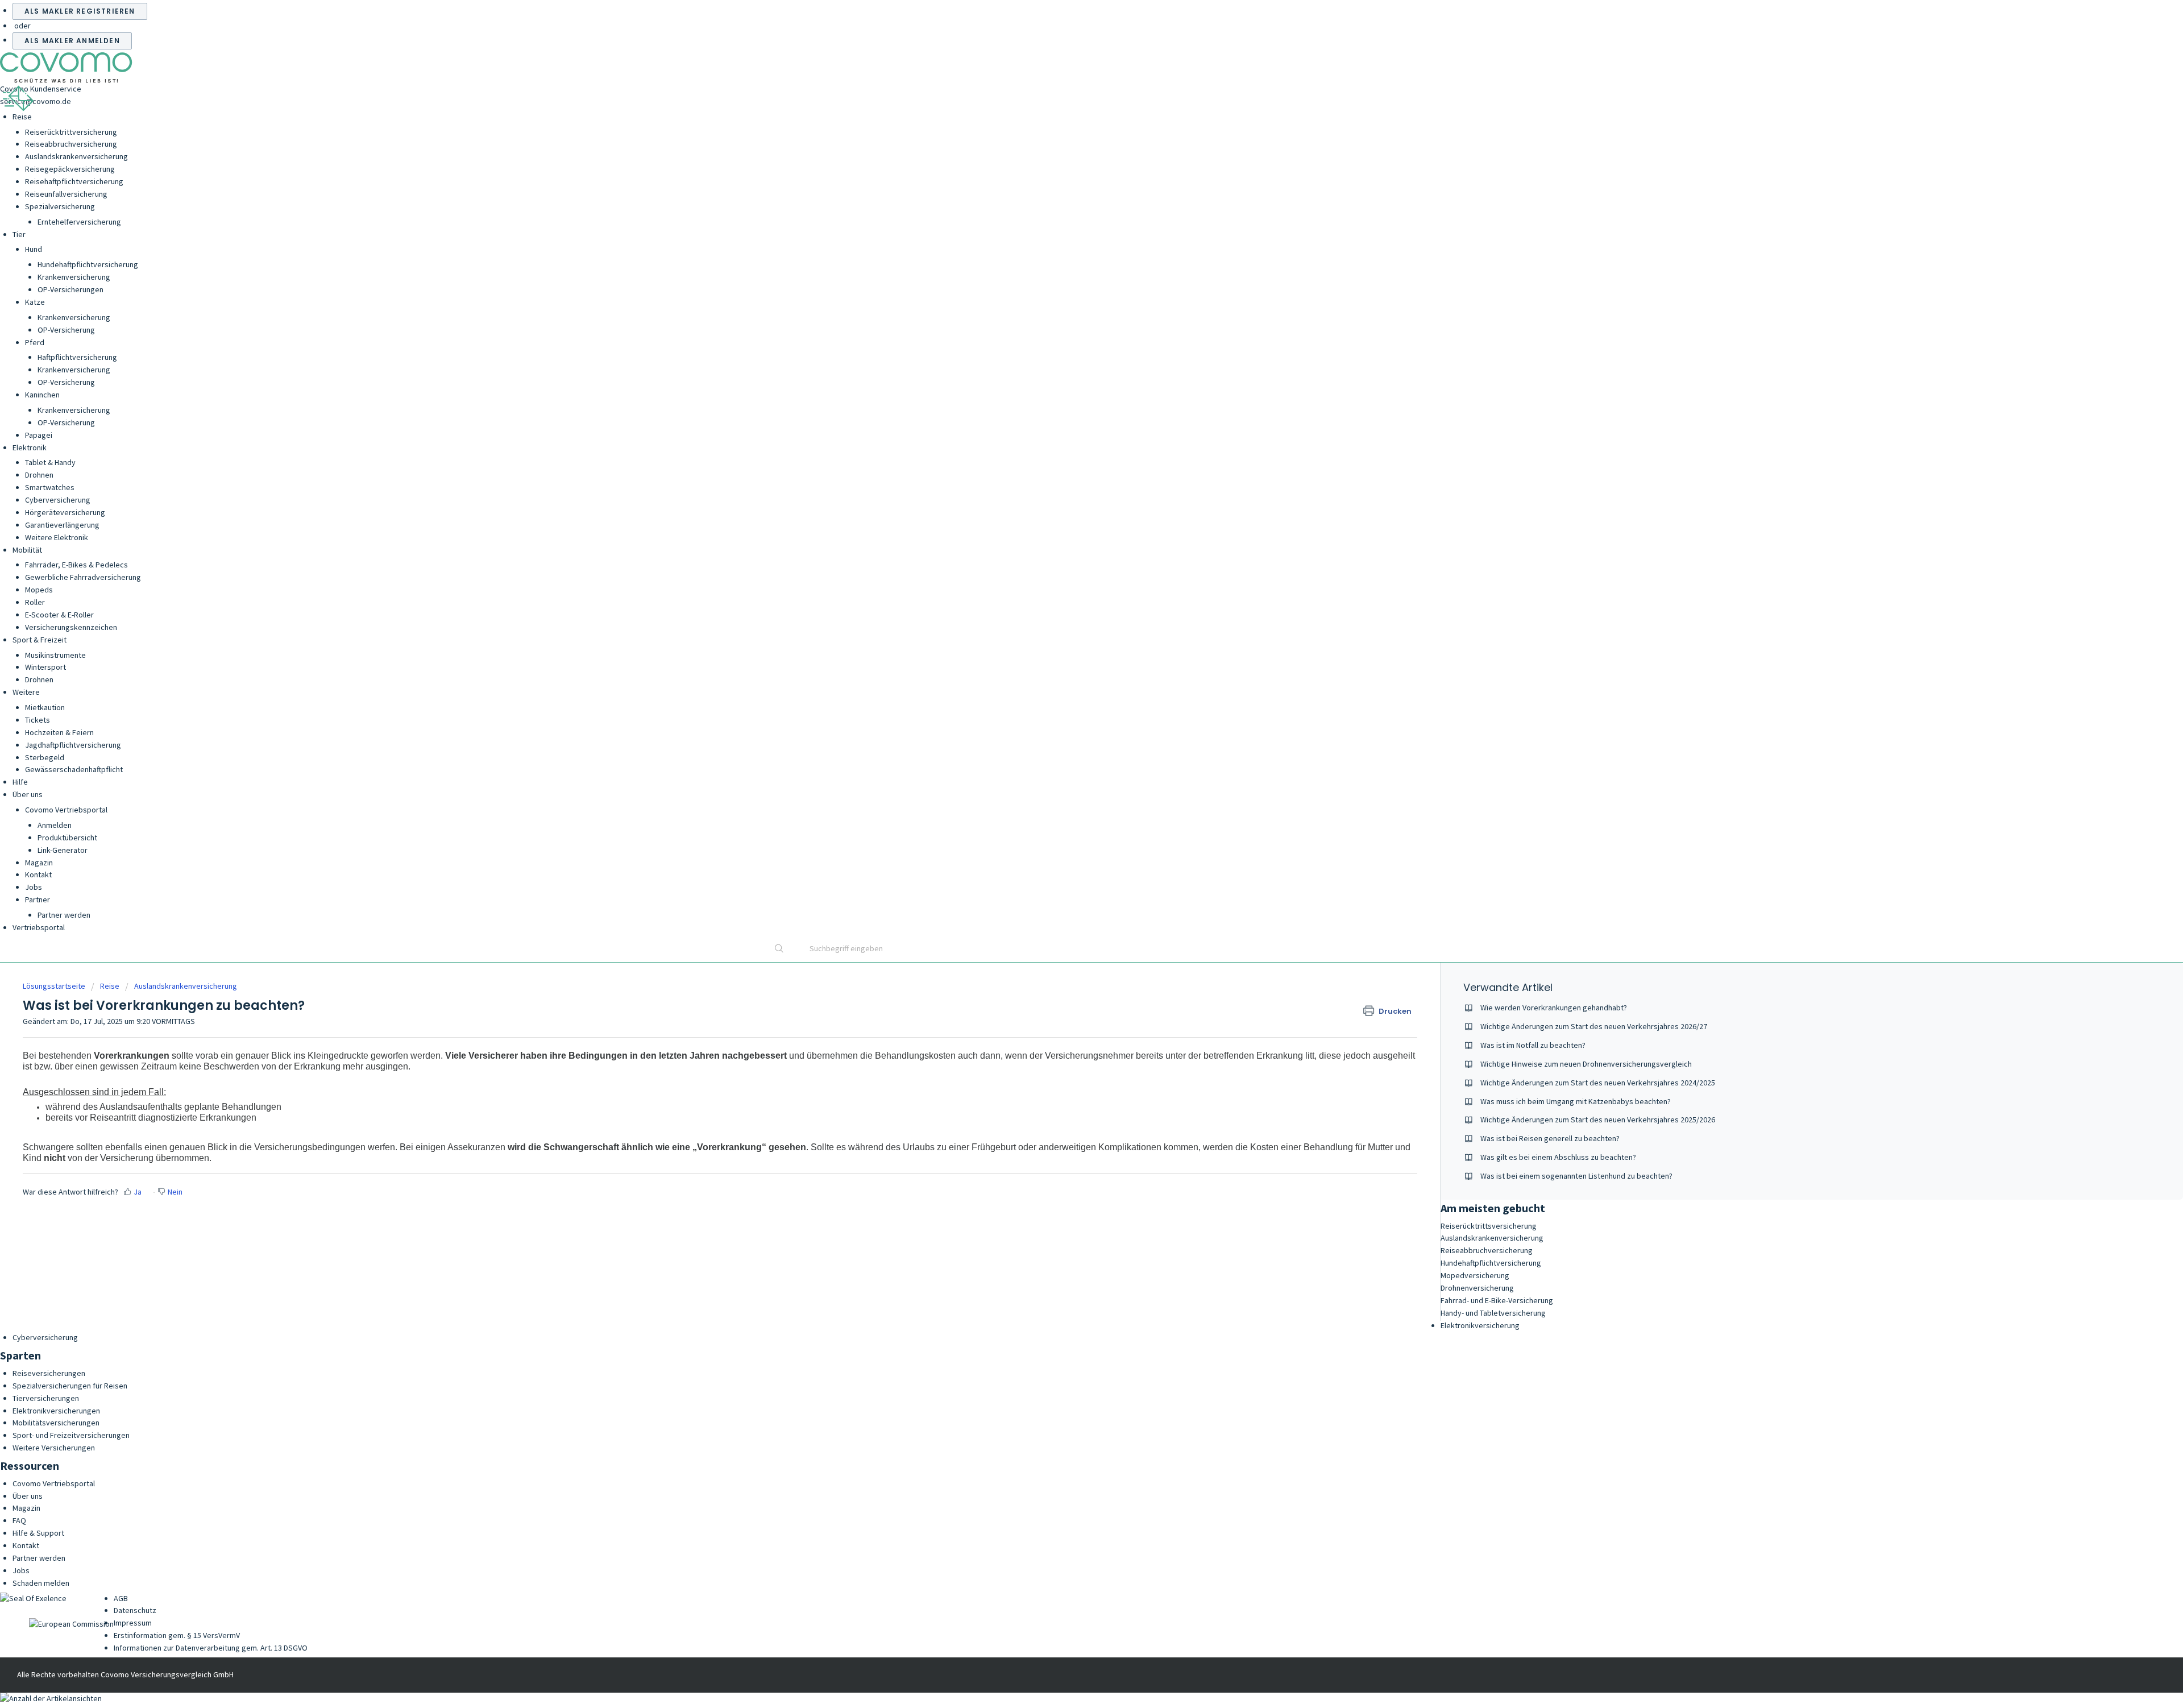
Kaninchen (42, 395)
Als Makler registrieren (80, 11)
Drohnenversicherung (1477, 1288)
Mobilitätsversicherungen (56, 1423)
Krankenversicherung (74, 277)
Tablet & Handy (50, 462)
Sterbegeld (45, 757)
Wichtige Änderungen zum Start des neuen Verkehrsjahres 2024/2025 (1598, 1083)
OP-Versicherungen (70, 289)
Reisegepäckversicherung (70, 169)
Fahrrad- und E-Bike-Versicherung (1497, 1300)
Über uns (28, 794)
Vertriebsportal (39, 927)
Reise (22, 117)
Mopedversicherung (1475, 1275)
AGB (121, 1598)
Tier (19, 234)
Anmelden (55, 825)
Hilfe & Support (38, 1533)
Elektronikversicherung (1480, 1325)
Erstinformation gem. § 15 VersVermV (177, 1635)
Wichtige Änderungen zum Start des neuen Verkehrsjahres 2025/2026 (1598, 1120)
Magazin (39, 863)
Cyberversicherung (58, 500)
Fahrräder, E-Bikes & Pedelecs (76, 565)
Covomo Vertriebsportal (66, 810)
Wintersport (45, 667)
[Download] (1070, 726)
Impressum (133, 1623)
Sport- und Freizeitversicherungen (71, 1435)
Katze (35, 302)
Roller (35, 602)
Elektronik (30, 447)
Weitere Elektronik (57, 537)
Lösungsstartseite (55, 986)
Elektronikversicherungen (56, 1411)
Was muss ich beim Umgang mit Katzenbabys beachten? (1576, 1101)
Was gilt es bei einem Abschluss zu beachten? (1558, 1157)
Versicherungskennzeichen (71, 627)
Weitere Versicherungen (54, 1448)
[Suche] (779, 950)
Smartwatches (50, 487)
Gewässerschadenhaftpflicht (74, 769)
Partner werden (64, 915)
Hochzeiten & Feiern (59, 732)
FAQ (19, 1520)
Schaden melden (41, 1583)
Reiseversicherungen (49, 1373)
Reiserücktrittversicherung (71, 132)
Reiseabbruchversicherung (71, 144)
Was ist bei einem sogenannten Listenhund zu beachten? (1576, 1176)
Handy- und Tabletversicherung (1493, 1313)
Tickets (38, 720)
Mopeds (39, 590)
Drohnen (39, 475)
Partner (38, 899)
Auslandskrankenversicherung (76, 156)
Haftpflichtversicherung (77, 357)
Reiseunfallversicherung (66, 194)
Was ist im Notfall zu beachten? (1533, 1045)
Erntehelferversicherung (79, 222)
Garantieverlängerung (62, 525)
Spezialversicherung (60, 206)
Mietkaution (45, 707)
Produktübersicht (67, 838)
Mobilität (27, 550)
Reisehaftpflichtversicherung (74, 181)
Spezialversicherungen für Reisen (70, 1386)
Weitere (26, 692)
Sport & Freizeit (40, 640)
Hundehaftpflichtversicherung (88, 264)
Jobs (34, 887)
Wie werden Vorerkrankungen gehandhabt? (1554, 1008)
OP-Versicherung (66, 330)
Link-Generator (63, 850)
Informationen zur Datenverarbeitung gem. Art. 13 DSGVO (211, 1648)
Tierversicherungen (46, 1398)
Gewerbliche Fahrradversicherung (83, 577)
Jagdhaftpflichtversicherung (73, 745)
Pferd (35, 342)
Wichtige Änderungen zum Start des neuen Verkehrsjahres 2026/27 (1594, 1026)
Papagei (39, 435)
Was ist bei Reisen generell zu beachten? (1550, 1138)
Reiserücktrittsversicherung (1489, 1226)
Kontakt (38, 874)
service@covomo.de (36, 101)
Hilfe (20, 782)
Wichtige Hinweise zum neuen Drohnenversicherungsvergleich (1586, 1064)
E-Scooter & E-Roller (59, 615)
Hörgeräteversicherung (65, 512)
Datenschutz (135, 1610)
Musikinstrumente (55, 655)
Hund (34, 249)
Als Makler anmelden (72, 41)
